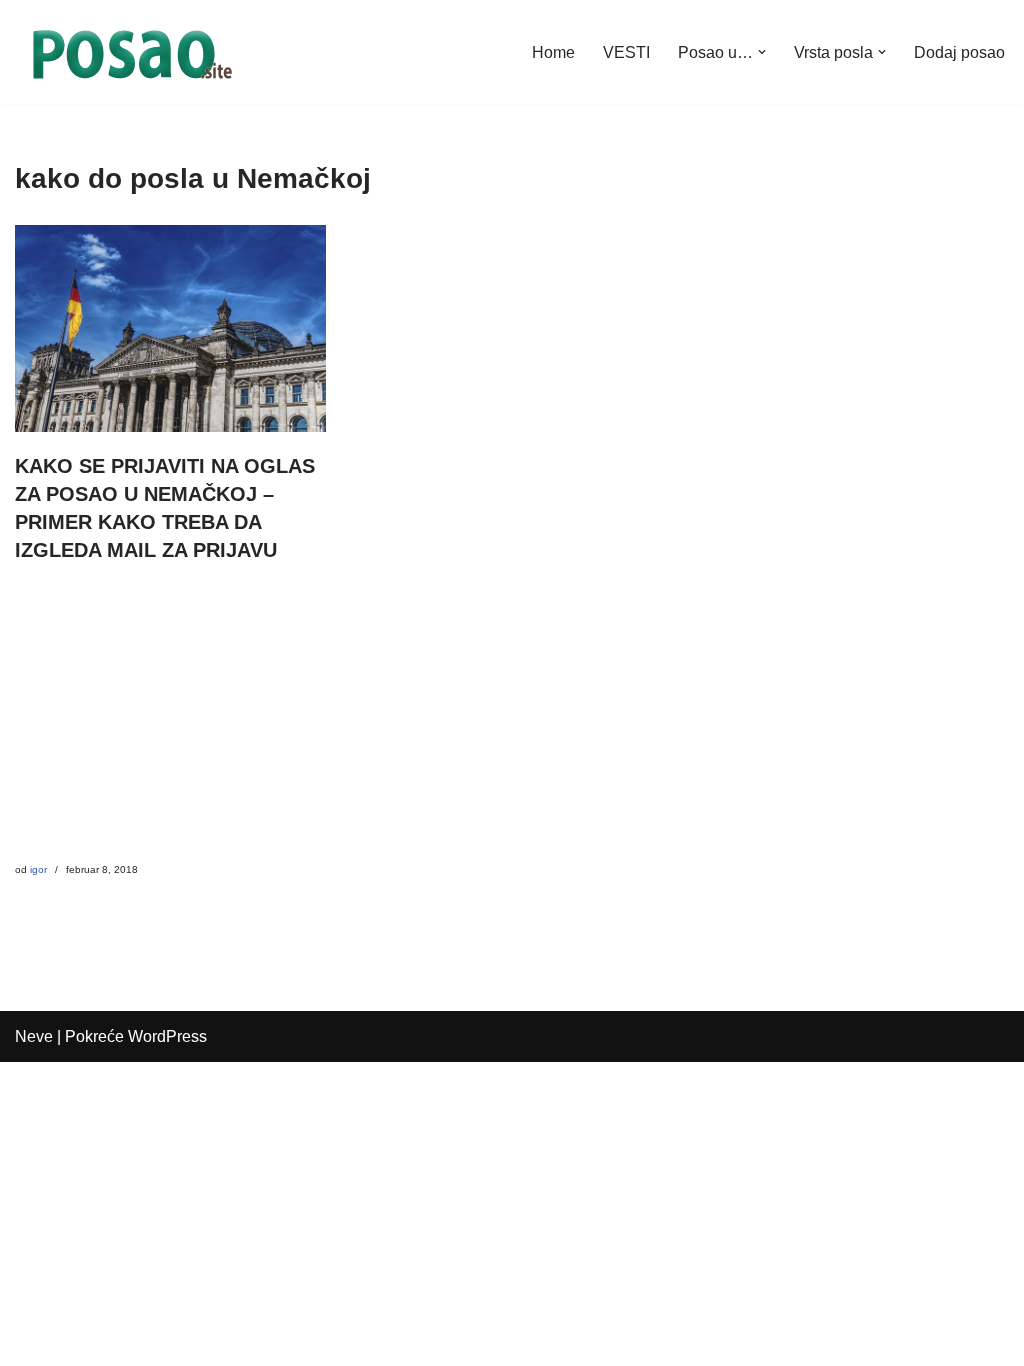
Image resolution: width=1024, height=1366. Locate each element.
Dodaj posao (959, 52)
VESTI (626, 52)
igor (38, 869)
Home (553, 52)
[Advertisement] (170, 723)
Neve (34, 1036)
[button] (762, 52)
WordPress (167, 1036)
